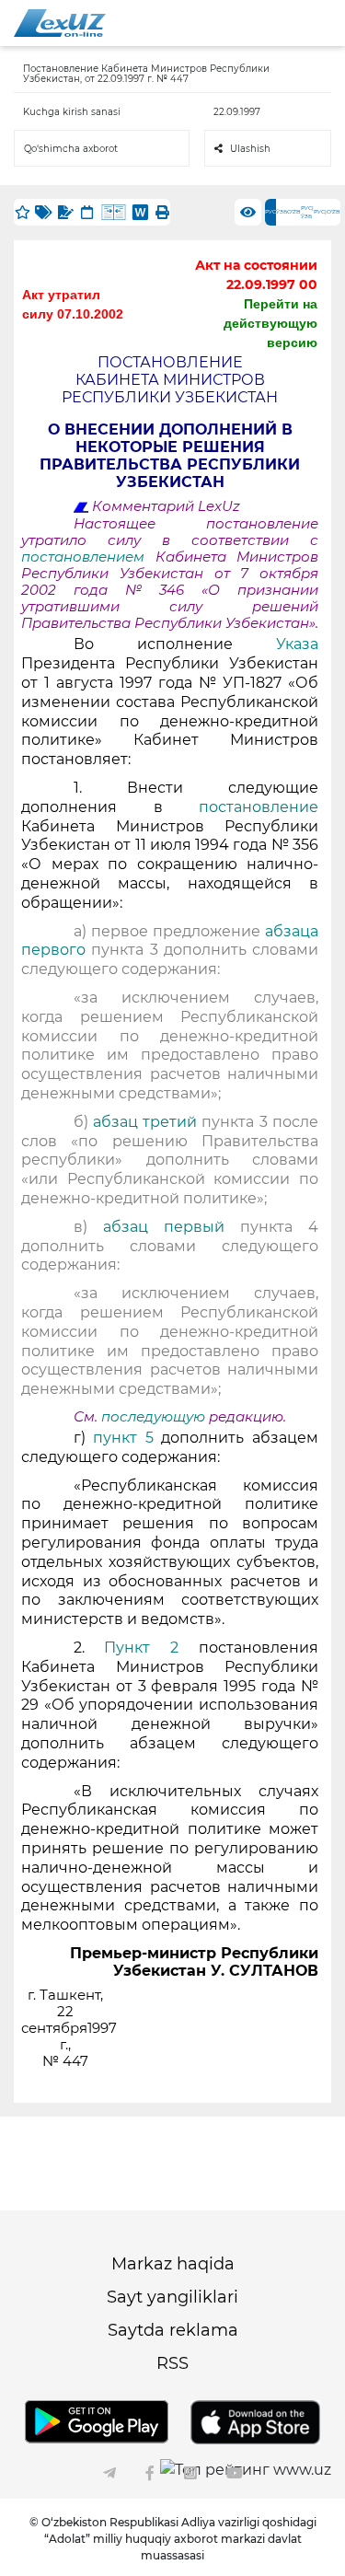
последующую (153, 1417)
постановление (259, 807)
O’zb (294, 212)
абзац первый (172, 1227)
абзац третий (148, 1122)
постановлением (88, 557)
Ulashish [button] (250, 149)
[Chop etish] (162, 212)
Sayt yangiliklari (172, 2297)
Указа (297, 644)
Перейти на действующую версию (270, 323)
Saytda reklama (173, 2330)
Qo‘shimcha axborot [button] (71, 149)
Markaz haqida (173, 2264)
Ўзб (282, 212)
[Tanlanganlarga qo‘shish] (22, 212)
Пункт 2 (141, 1648)
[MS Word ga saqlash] (140, 212)
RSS (172, 2363)
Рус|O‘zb (327, 212)
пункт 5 (123, 1438)
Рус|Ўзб (307, 212)
